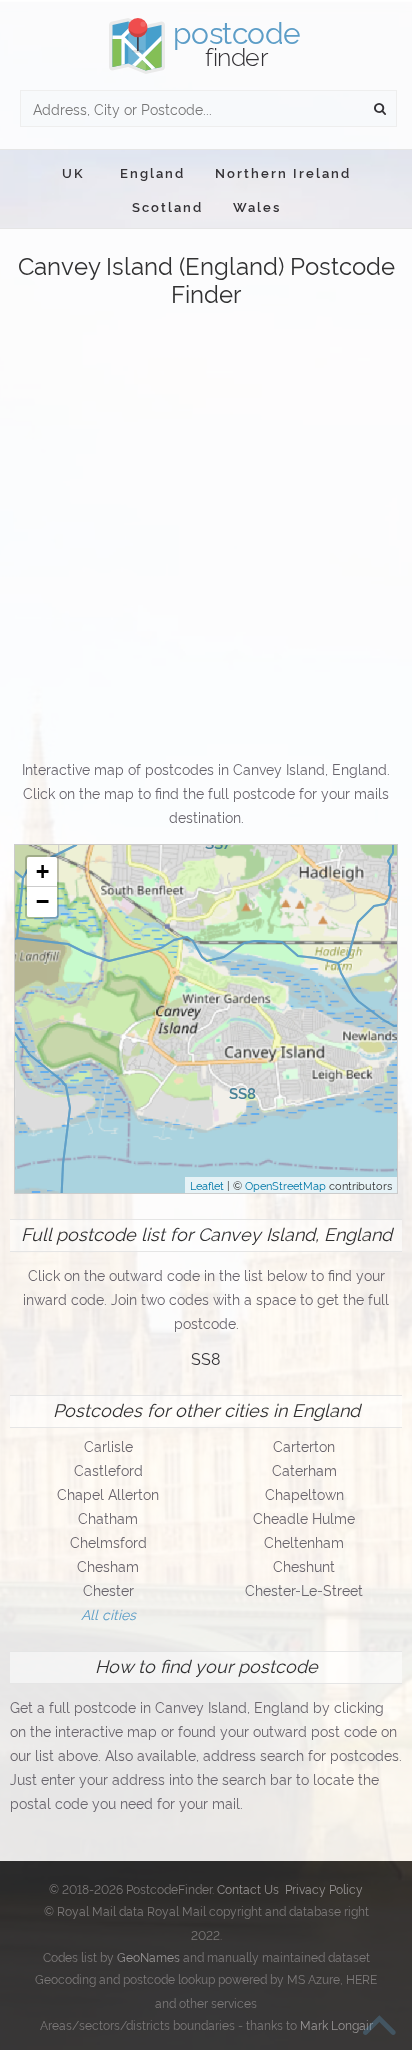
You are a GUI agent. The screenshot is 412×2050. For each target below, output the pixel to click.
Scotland (167, 206)
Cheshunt (304, 1565)
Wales (257, 206)
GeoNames (148, 1956)
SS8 (205, 1358)
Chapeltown (304, 1493)
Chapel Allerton (108, 1493)
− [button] (42, 901)
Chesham (108, 1565)
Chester (108, 1589)
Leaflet (207, 1185)
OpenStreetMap (285, 1185)
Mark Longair (336, 2024)
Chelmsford (108, 1541)
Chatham (108, 1517)
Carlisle (108, 1445)
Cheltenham (304, 1541)
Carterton (304, 1445)
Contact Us (248, 1888)
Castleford (108, 1469)
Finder (237, 43)
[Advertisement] (206, 535)
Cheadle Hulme (304, 1517)
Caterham (304, 1469)
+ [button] (42, 871)
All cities (108, 1613)
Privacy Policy (324, 1888)
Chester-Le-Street (304, 1589)
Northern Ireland (283, 172)
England (152, 172)
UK (73, 172)
